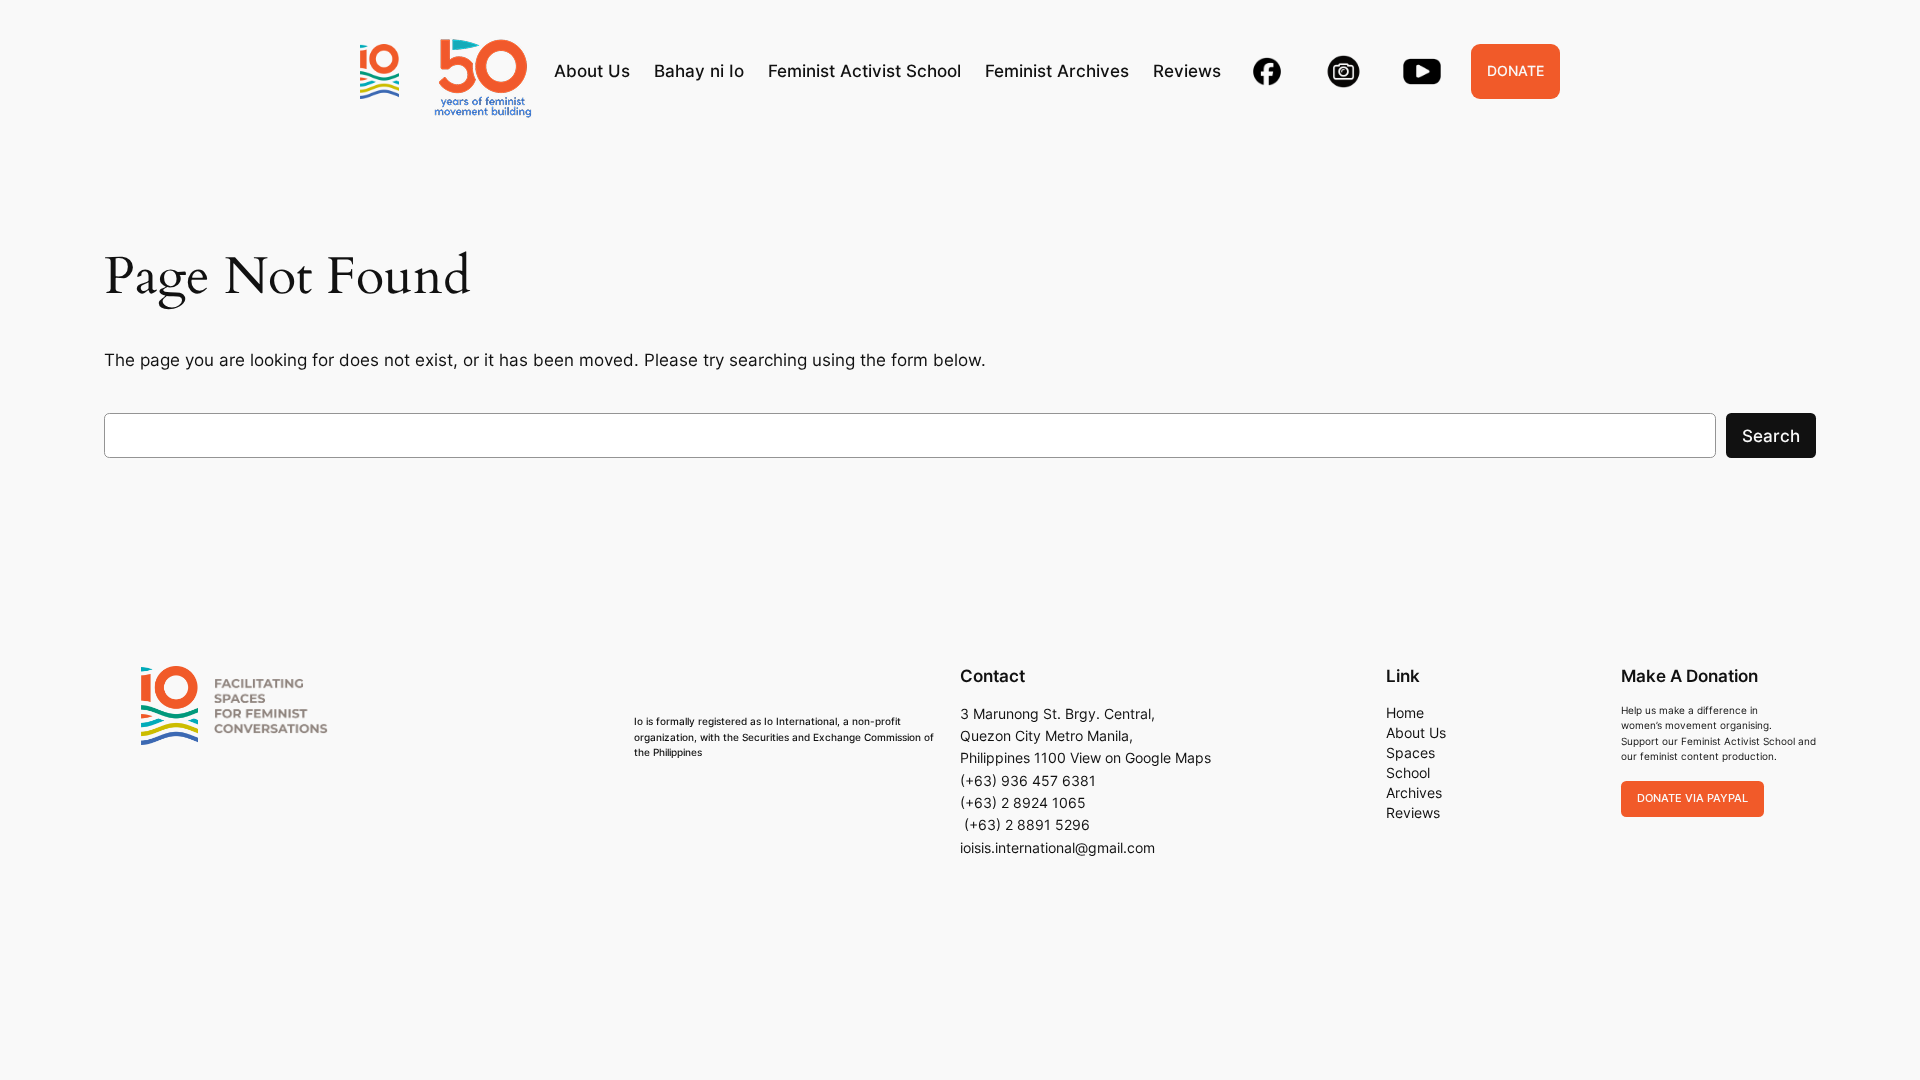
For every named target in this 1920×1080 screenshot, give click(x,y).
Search (1771, 436)
